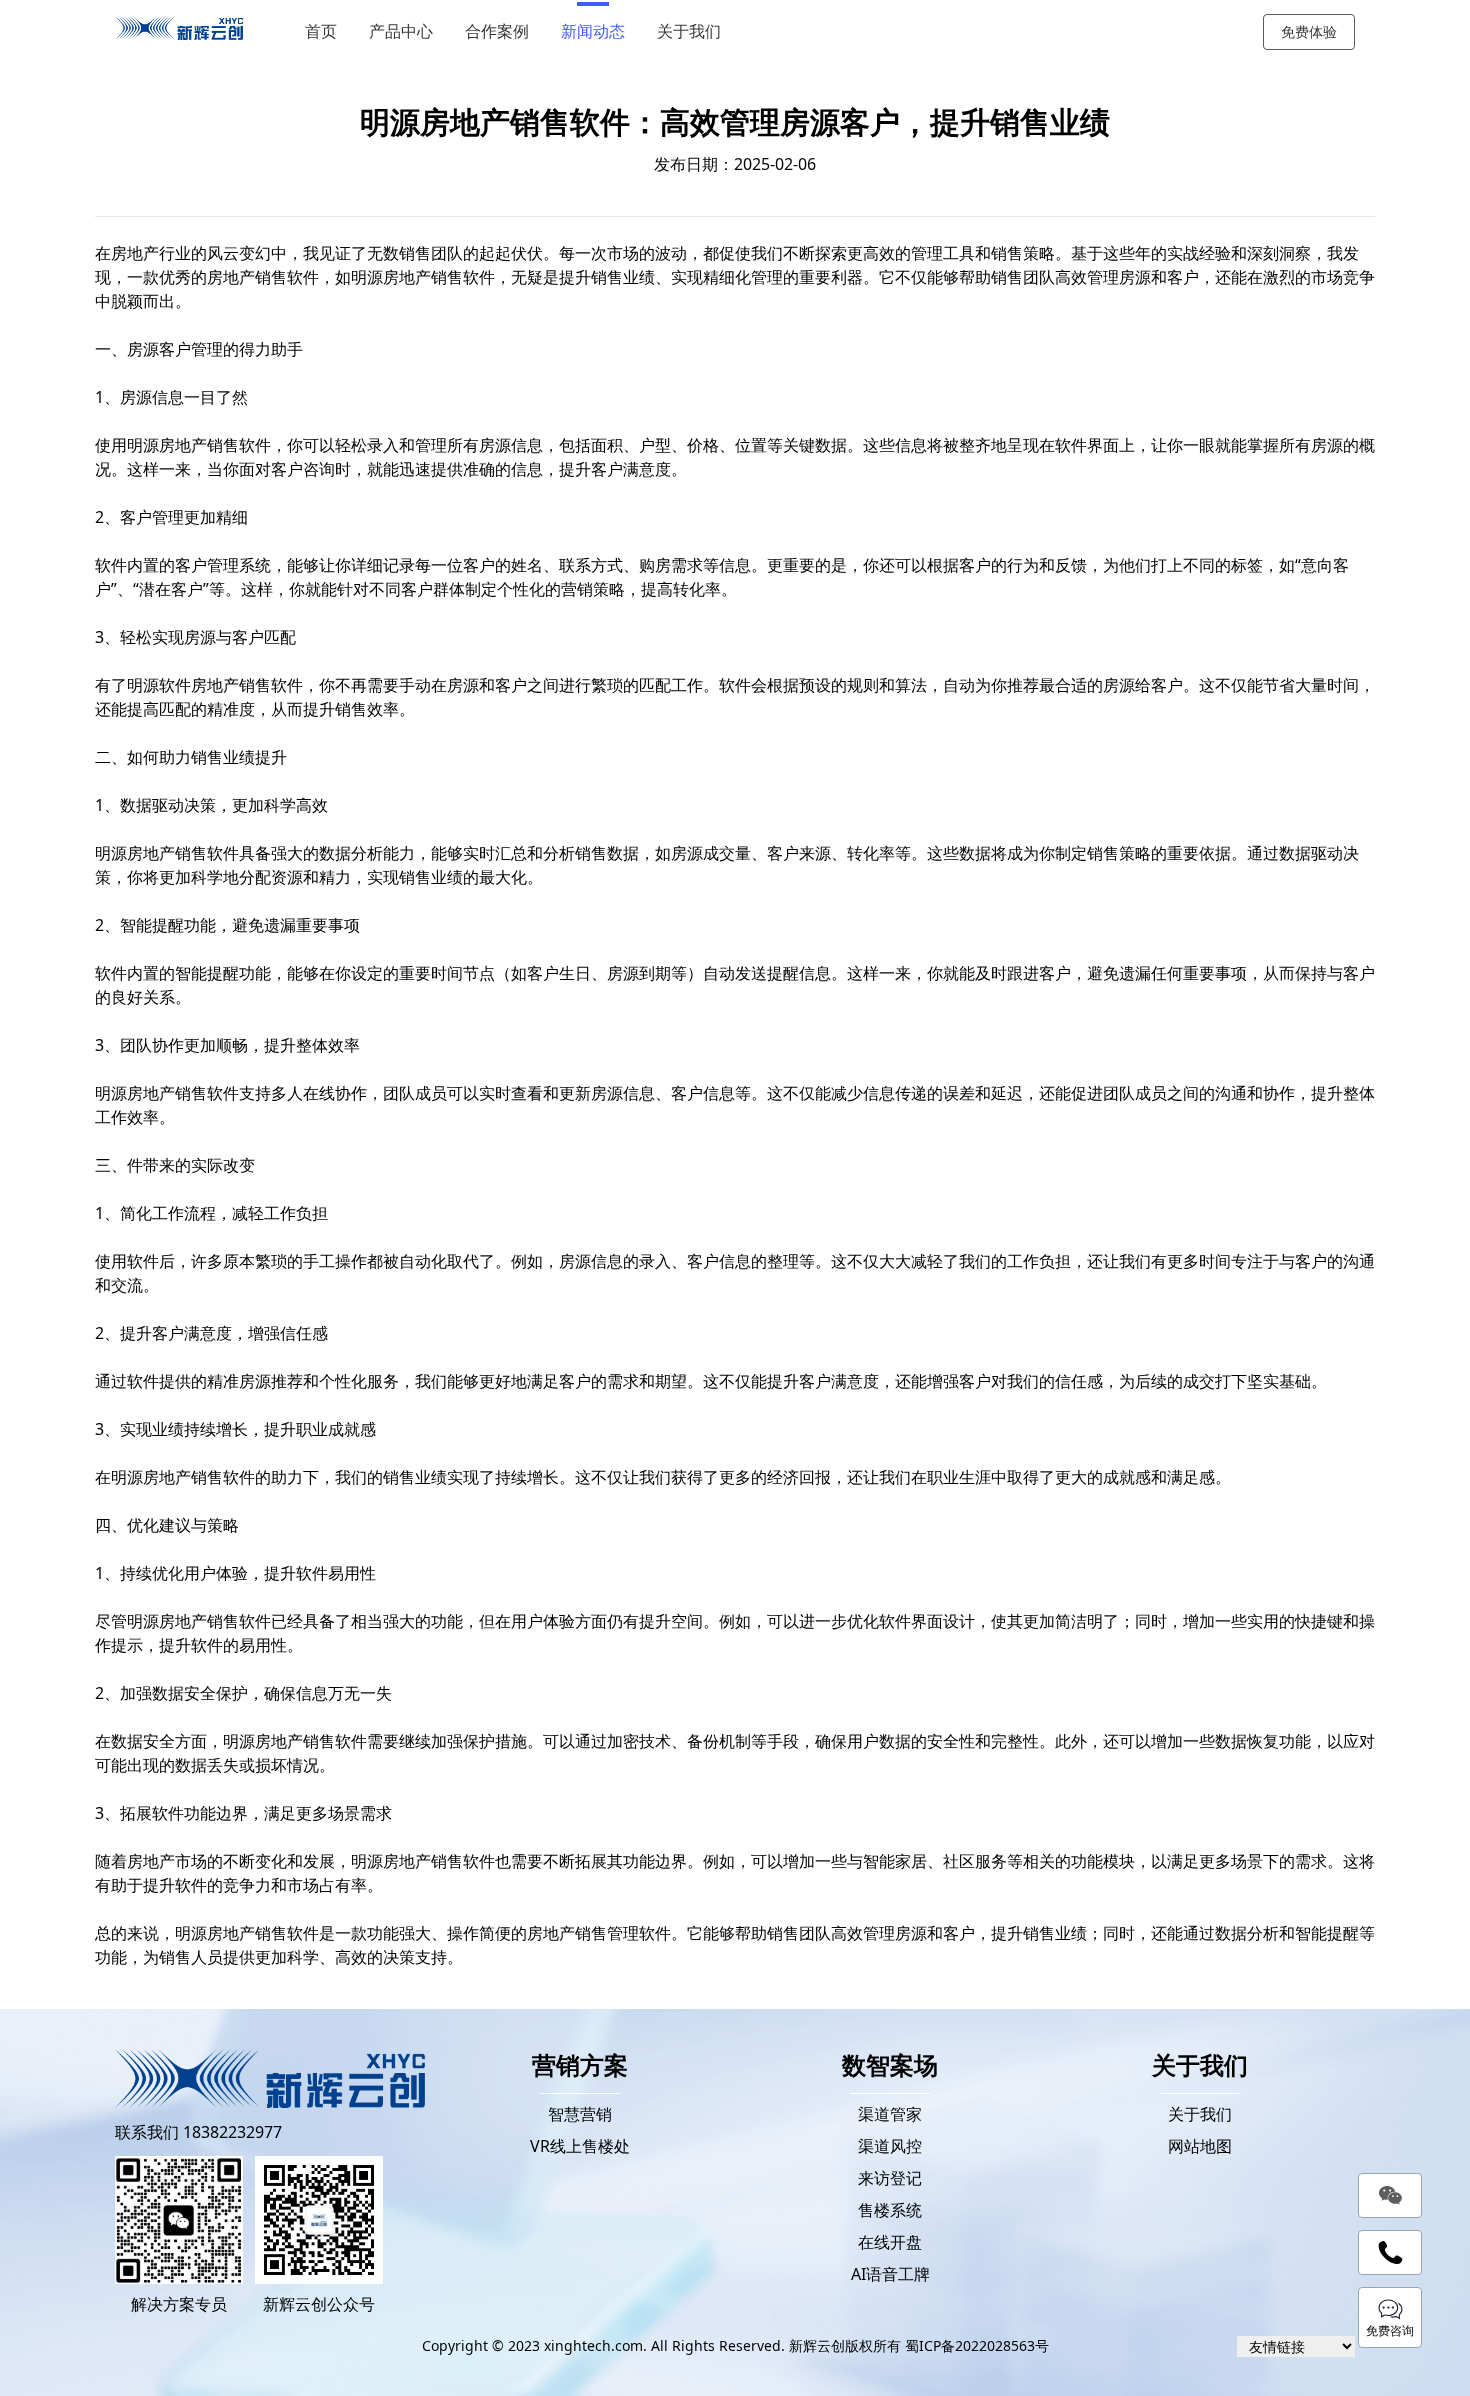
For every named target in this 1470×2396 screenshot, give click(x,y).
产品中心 (401, 31)
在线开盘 (890, 2242)
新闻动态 (593, 31)
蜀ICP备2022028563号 (977, 2345)
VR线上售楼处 (580, 2146)
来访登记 (890, 2178)
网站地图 (1200, 2146)
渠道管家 (890, 2114)
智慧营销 (580, 2114)
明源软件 (159, 685)
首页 (321, 31)
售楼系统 (890, 2210)
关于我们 (689, 31)
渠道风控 (890, 2146)
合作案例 (497, 31)
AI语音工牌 (890, 2274)
